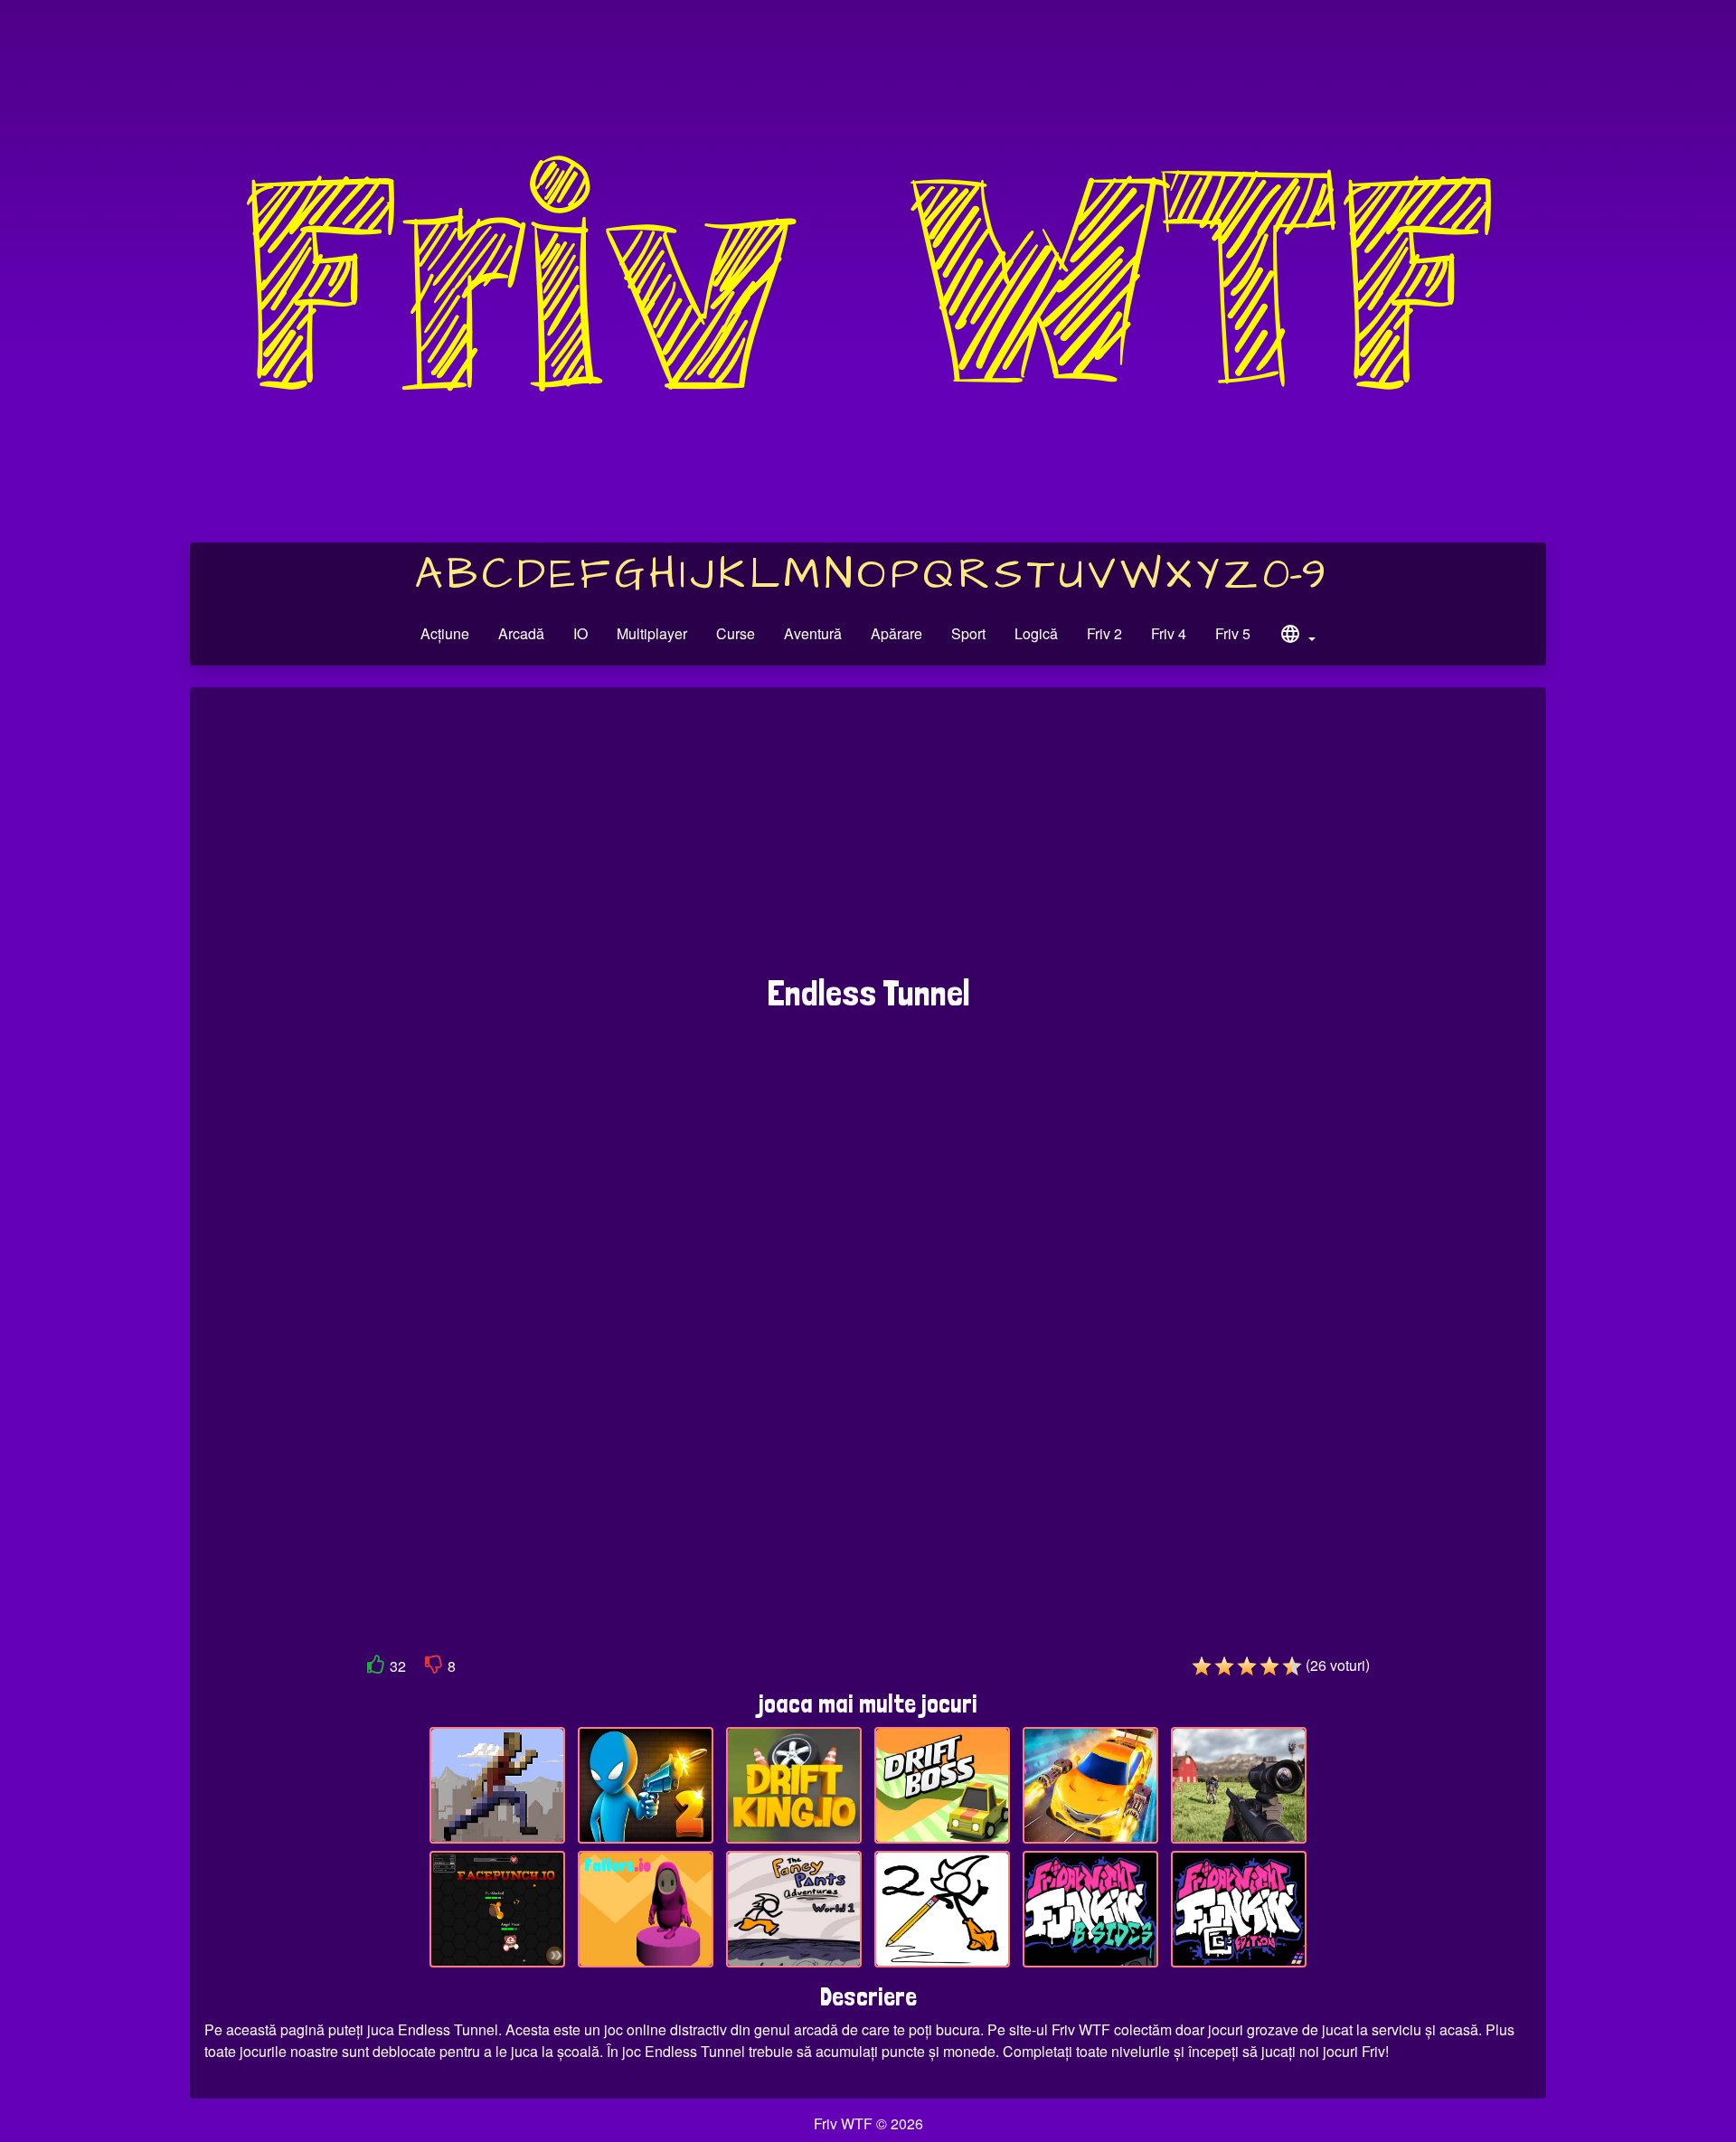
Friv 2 (1104, 633)
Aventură (813, 633)
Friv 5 (1233, 633)
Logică (1036, 633)
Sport (968, 633)
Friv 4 (1169, 633)
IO (580, 633)
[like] (376, 1668)
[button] (1297, 637)
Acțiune (445, 633)
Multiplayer (652, 633)
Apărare (896, 633)
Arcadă (521, 633)
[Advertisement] (868, 840)
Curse (736, 633)
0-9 (1294, 575)
